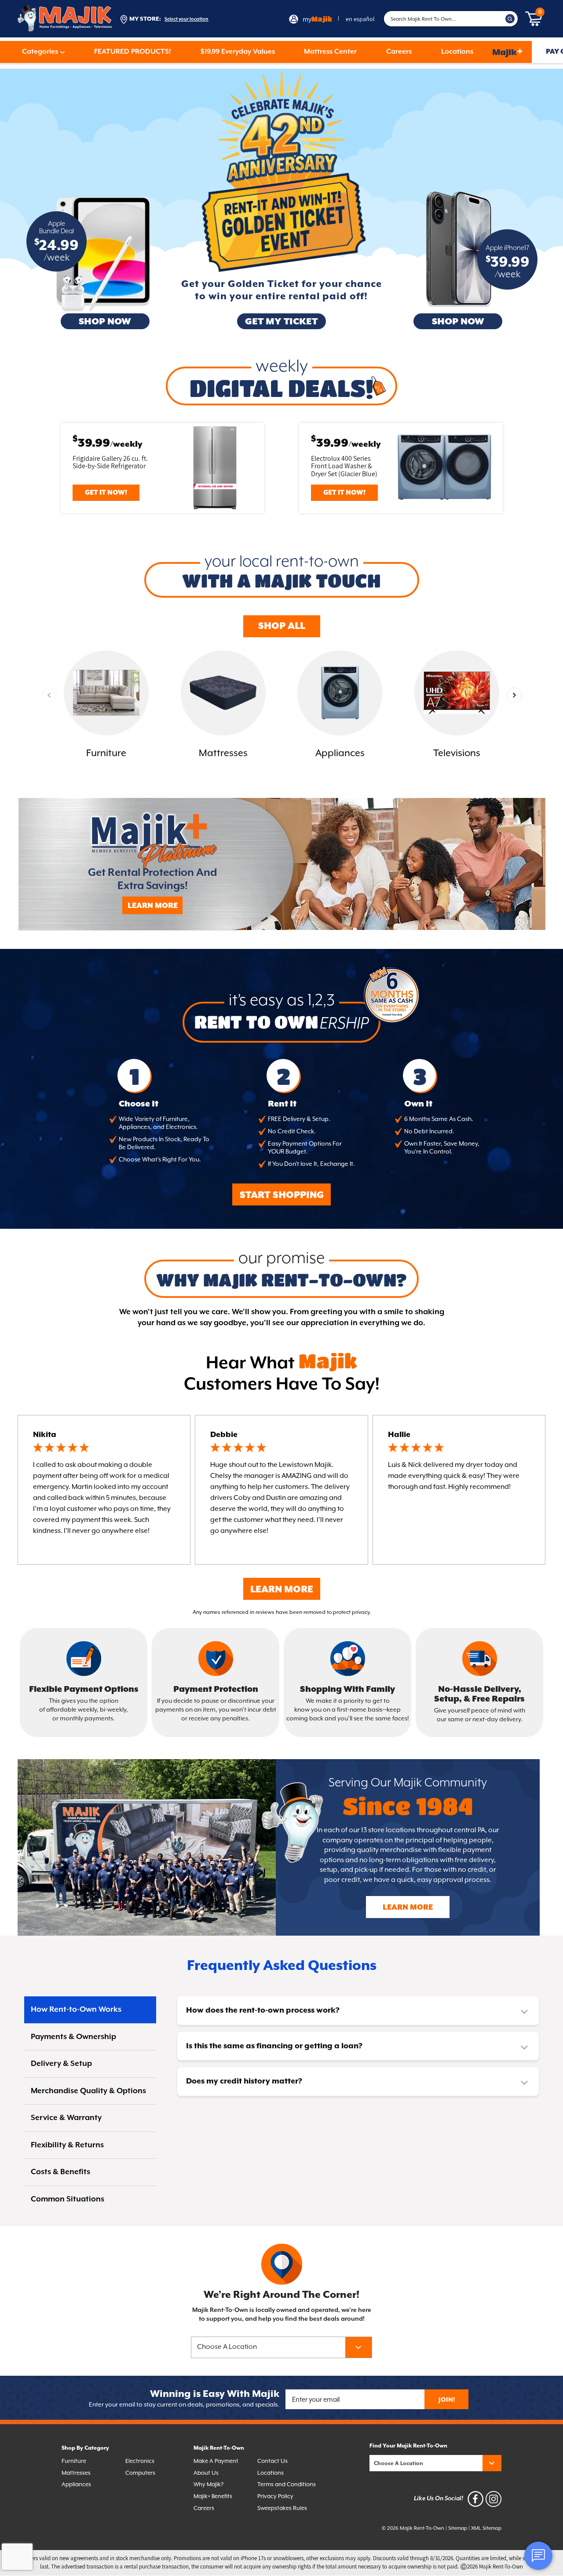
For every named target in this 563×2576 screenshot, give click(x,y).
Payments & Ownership (73, 2037)
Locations (457, 52)
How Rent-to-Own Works (76, 2010)
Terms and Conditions (287, 2485)
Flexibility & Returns (67, 2145)
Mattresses (76, 2473)
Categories (40, 52)
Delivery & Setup (61, 2064)
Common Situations (68, 2199)
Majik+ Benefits (213, 2497)
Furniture (74, 2461)
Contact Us (272, 2461)
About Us (206, 2473)
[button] (514, 695)
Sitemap (458, 2528)
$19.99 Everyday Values (238, 52)
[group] (106, 706)
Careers (399, 52)
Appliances (76, 2485)
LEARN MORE (153, 906)
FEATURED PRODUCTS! (133, 52)
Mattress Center (330, 52)
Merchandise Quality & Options (88, 2091)
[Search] (510, 19)
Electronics (140, 2461)
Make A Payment (216, 2461)
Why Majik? (208, 2485)
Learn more (408, 1908)
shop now (105, 322)
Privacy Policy (275, 2497)
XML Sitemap (486, 2528)
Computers (140, 2473)
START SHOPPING (282, 1195)
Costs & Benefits (60, 2172)
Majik (508, 52)
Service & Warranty (66, 2118)
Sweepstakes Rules (282, 2508)
